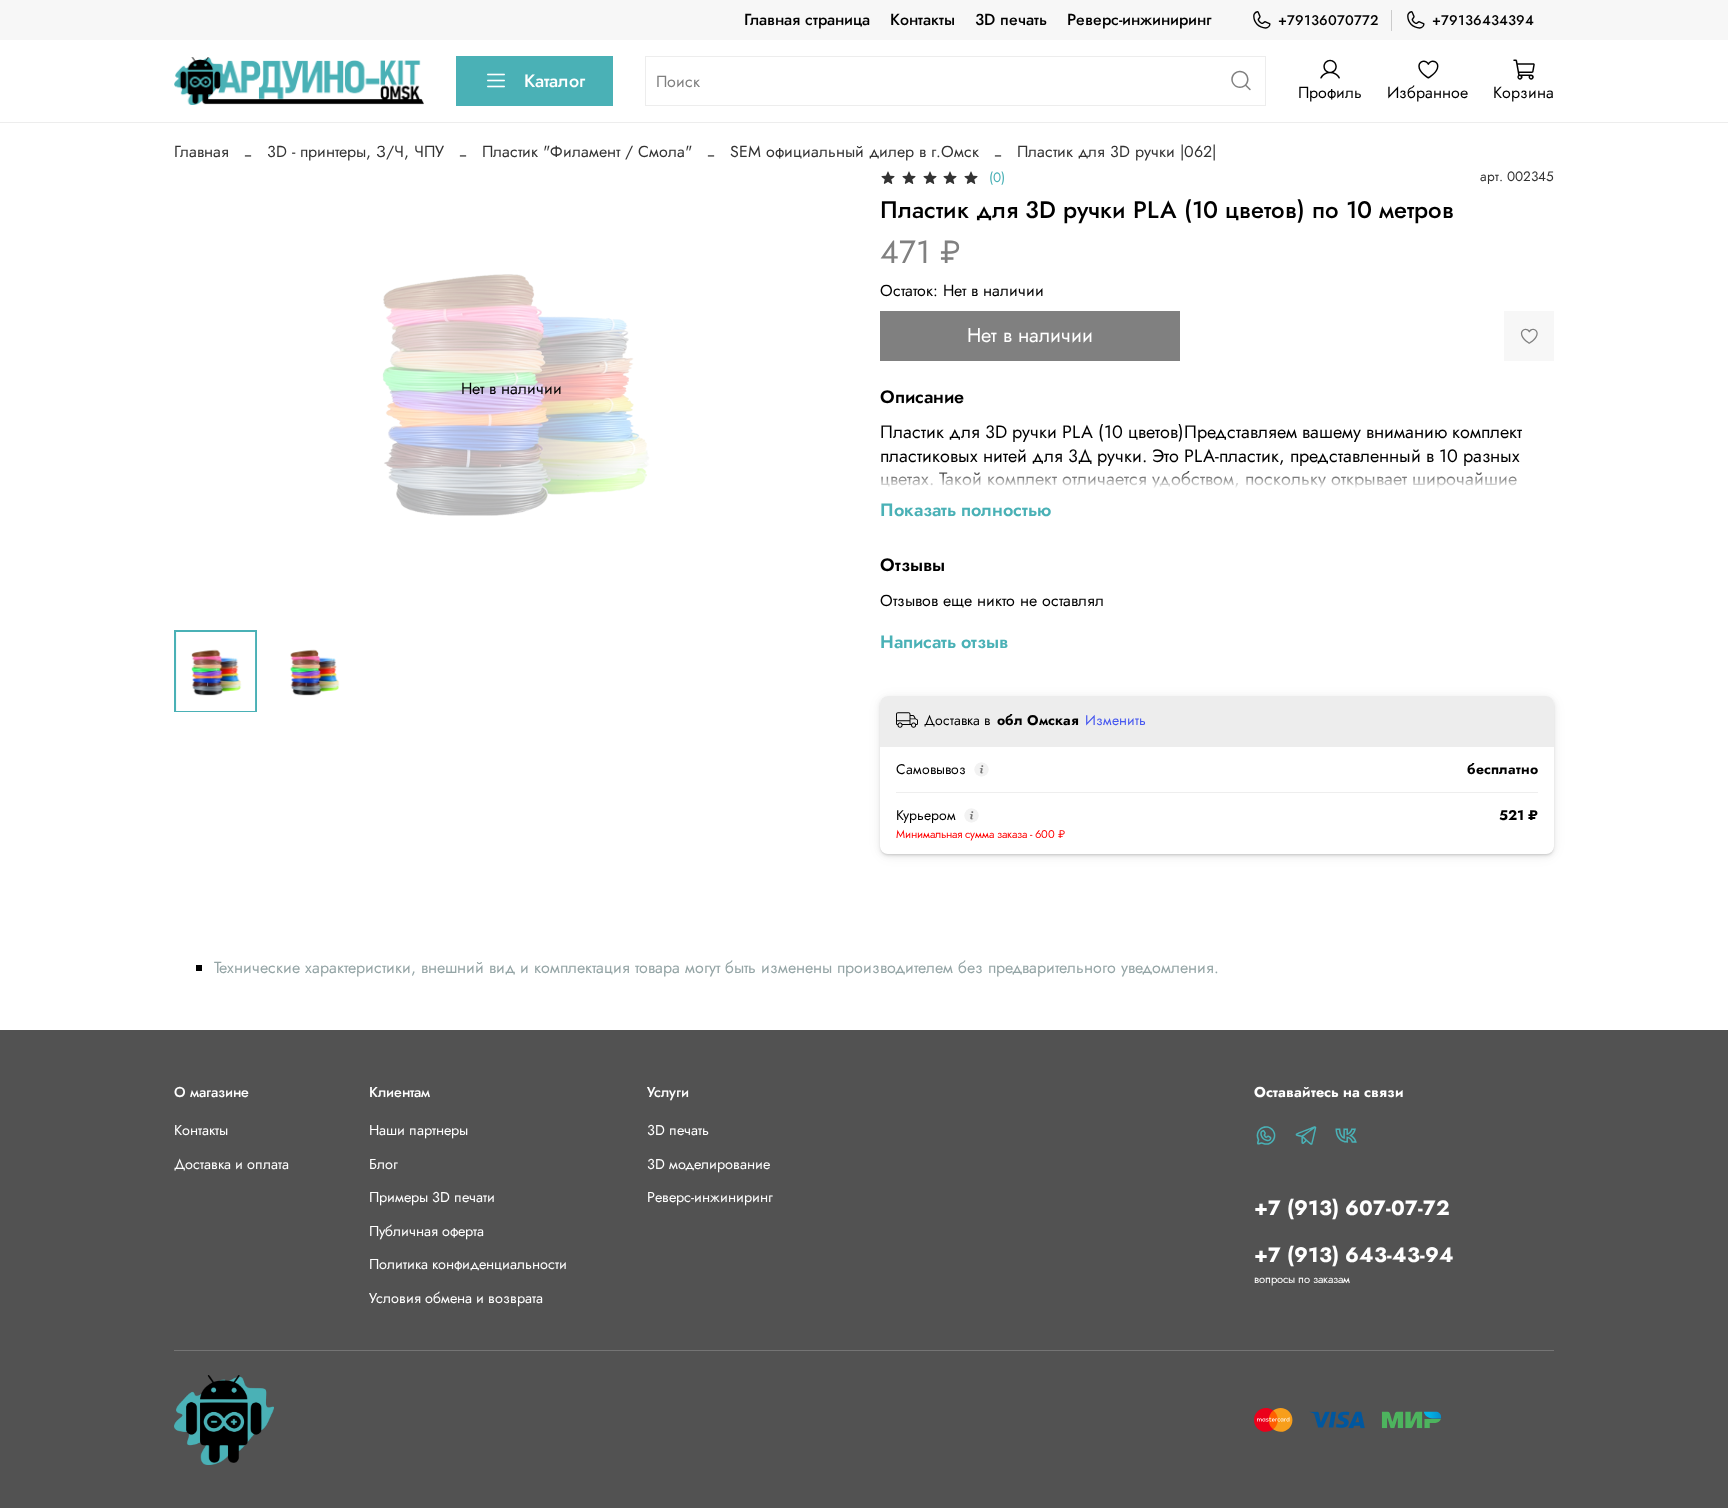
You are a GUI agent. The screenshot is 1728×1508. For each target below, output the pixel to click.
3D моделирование (708, 1164)
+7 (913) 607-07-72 (1352, 1208)
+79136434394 (1483, 20)
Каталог (554, 81)
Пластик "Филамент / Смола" (587, 151)
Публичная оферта (426, 1231)
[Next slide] (816, 389)
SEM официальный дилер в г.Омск (854, 151)
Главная (201, 151)
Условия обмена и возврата (456, 1298)
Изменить (1115, 720)
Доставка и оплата (231, 1164)
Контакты (922, 19)
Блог (383, 1164)
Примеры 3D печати (432, 1197)
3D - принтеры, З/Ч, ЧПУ (355, 151)
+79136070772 (1328, 20)
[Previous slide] (206, 389)
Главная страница (807, 19)
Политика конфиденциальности (468, 1264)
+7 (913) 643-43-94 (1354, 1255)
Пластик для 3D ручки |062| (1116, 151)
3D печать (1011, 19)
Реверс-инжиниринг (1139, 19)
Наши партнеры (418, 1130)
